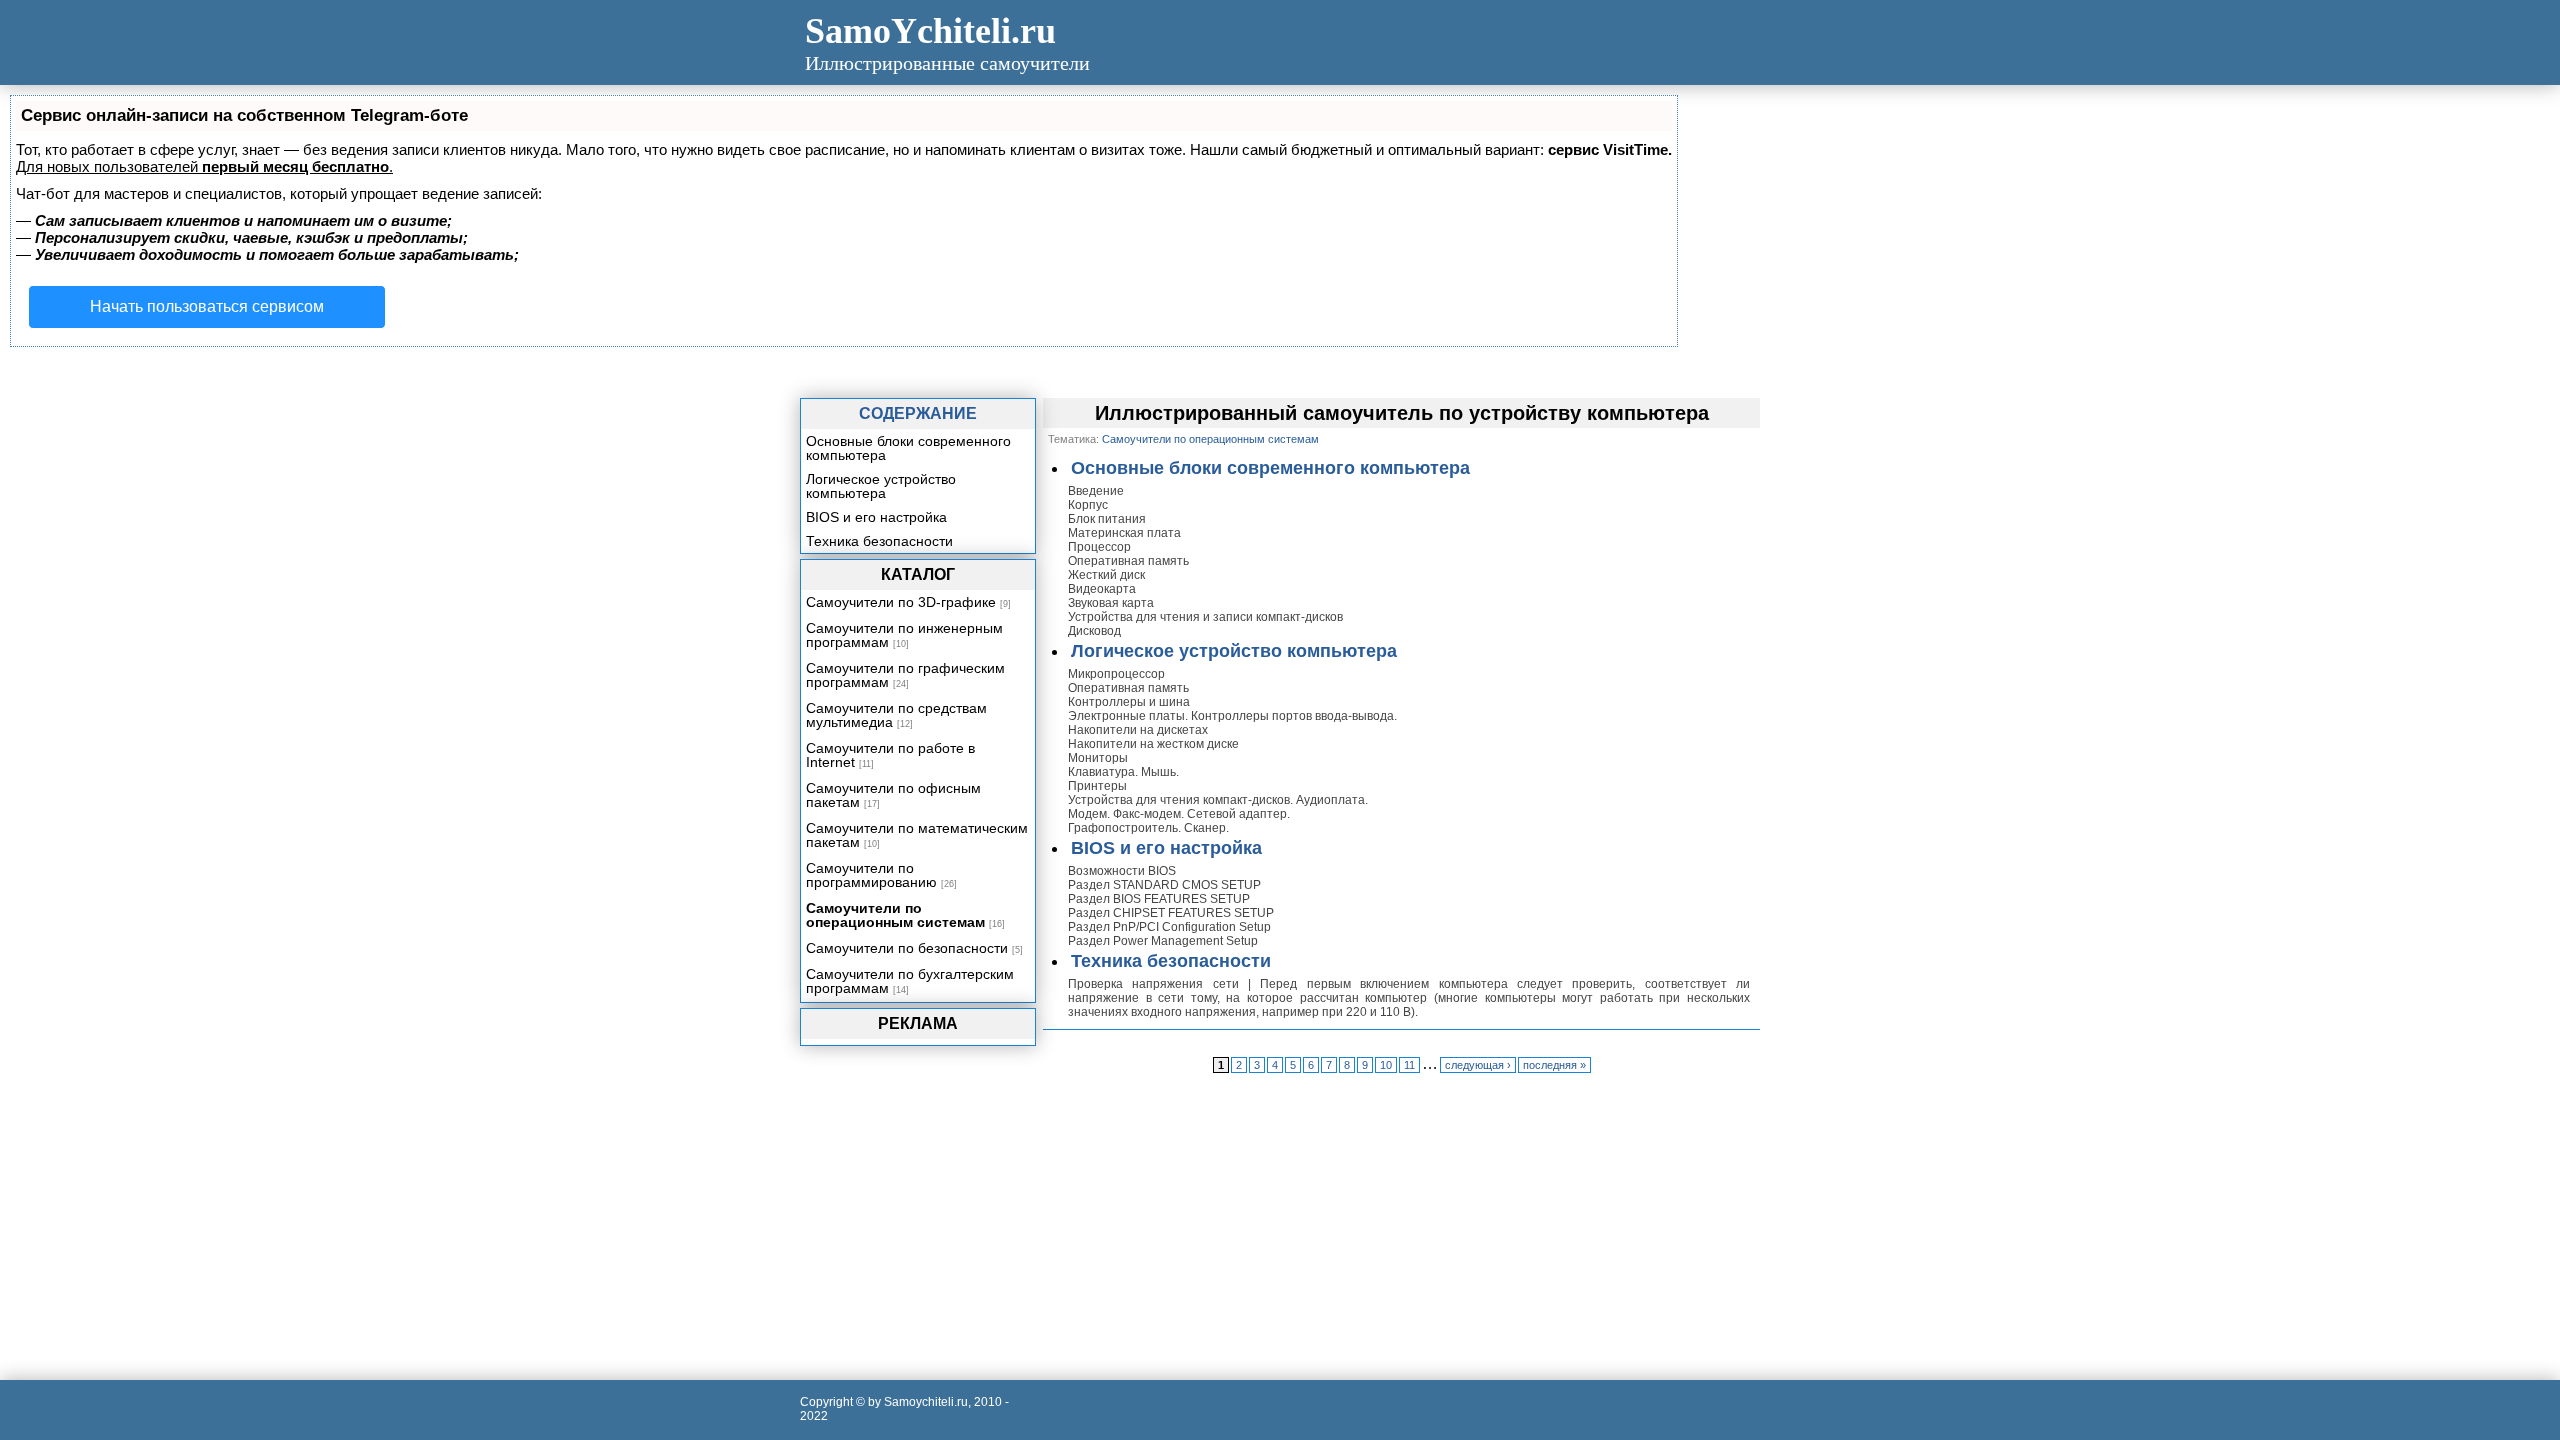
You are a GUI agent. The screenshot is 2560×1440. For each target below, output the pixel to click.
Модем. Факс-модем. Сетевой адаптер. (1179, 814)
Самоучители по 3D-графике (901, 602)
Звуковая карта (1111, 603)
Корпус (1088, 505)
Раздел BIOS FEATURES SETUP (1159, 899)
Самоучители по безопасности (907, 948)
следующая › (1478, 1065)
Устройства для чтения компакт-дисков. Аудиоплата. (1218, 800)
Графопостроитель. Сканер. (1148, 828)
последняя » (1554, 1065)
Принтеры (1097, 786)
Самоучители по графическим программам (905, 675)
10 (1386, 1065)
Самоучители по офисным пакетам (893, 795)
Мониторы (1098, 758)
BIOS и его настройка (1166, 848)
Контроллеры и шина (1129, 702)
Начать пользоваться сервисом (207, 306)
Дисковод (1094, 631)
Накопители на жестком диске (1153, 744)
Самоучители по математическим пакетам (917, 835)
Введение (1096, 491)
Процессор (1099, 547)
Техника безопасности (1171, 961)
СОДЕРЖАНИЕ (918, 413)
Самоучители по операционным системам (895, 915)
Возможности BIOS (1122, 871)
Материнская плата (1124, 533)
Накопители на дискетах (1138, 730)
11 (1409, 1065)
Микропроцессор (1116, 674)
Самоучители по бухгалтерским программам (910, 981)
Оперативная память (1128, 561)
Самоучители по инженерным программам (904, 635)
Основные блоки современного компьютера (1270, 468)
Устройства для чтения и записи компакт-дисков (1205, 617)
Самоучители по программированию (871, 875)
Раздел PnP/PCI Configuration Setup (1169, 927)
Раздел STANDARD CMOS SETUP (1164, 885)
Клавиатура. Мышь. (1123, 772)
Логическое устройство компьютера (1234, 651)
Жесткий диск (1106, 575)
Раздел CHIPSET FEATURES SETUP (1171, 913)
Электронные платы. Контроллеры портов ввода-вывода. (1232, 716)
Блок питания (1107, 519)
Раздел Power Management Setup (1163, 941)
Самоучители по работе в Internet (890, 755)
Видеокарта (1102, 589)
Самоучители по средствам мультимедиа (896, 715)
